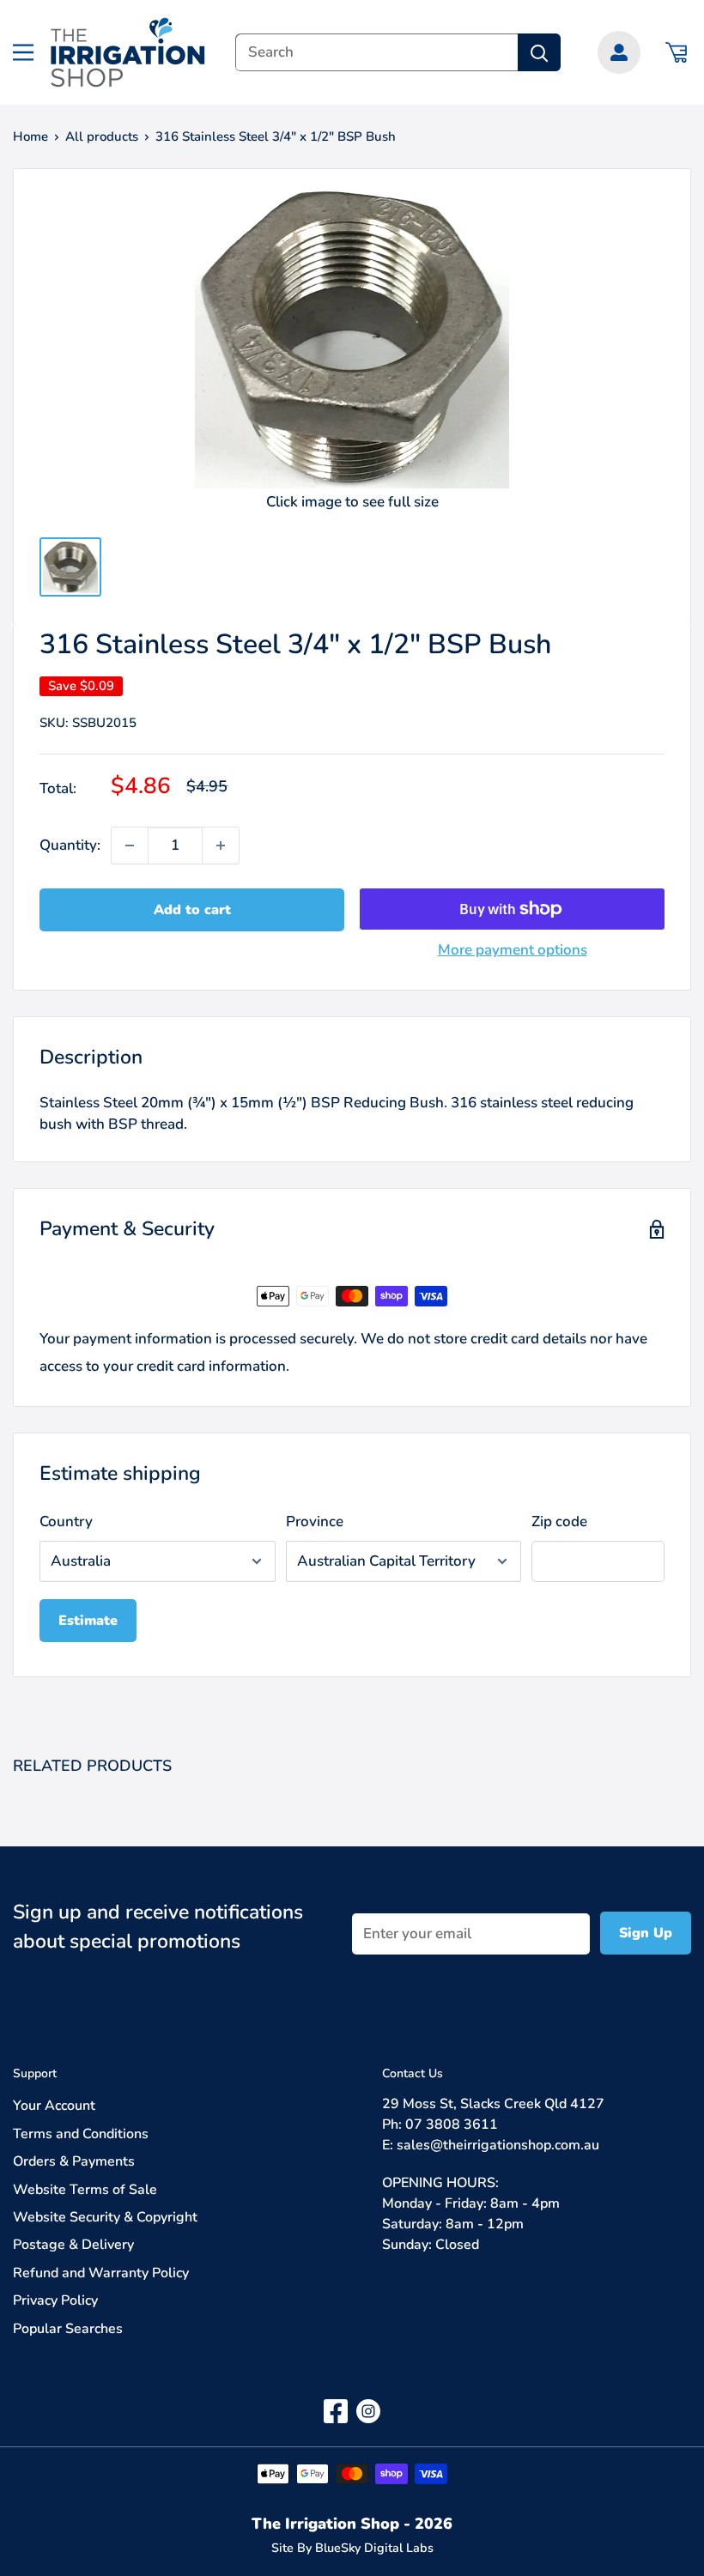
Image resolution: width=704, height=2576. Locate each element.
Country (66, 1521)
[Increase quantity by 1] (221, 846)
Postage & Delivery (73, 2245)
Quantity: (70, 845)
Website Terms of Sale (85, 2190)
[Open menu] (23, 52)
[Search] (539, 52)
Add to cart (192, 910)
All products (102, 136)
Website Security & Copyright (105, 2217)
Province (315, 1521)
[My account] (619, 52)
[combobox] (376, 52)
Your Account (54, 2106)
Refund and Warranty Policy (101, 2273)
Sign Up (646, 1933)
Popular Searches (68, 2329)
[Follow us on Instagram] (368, 2411)
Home (30, 136)
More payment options (513, 950)
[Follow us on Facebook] (336, 2411)
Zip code (559, 1521)
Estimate (88, 1621)
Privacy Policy (55, 2300)
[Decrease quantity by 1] (130, 846)
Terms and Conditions (81, 2134)
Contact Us (413, 2073)
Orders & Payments (74, 2161)
